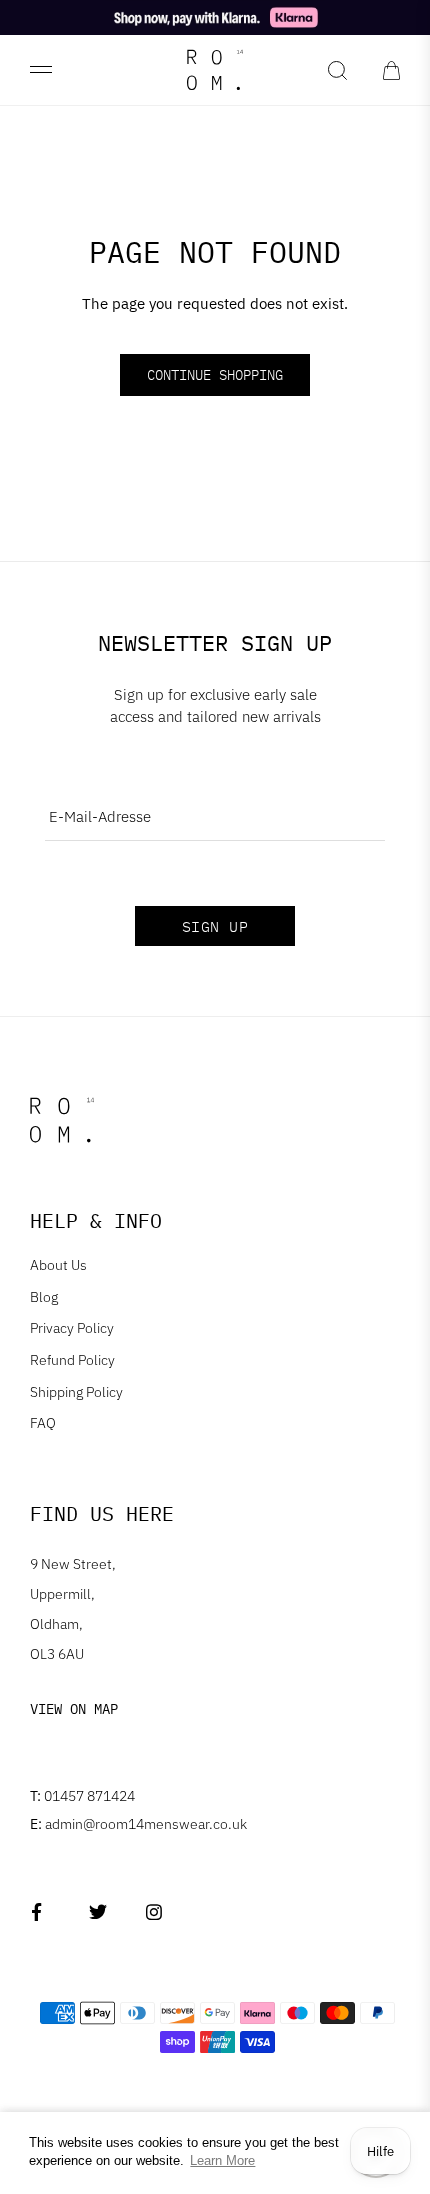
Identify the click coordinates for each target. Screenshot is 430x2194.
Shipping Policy (76, 1392)
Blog (44, 1297)
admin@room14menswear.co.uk (138, 1824)
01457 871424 (82, 1796)
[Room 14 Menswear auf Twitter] (97, 1912)
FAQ (43, 1423)
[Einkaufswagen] (391, 70)
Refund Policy (72, 1360)
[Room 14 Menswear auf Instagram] (154, 1912)
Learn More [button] (222, 2160)
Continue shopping (215, 375)
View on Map (74, 1709)
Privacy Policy (72, 1328)
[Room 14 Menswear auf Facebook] (40, 1912)
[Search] (337, 70)
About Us (58, 1265)
